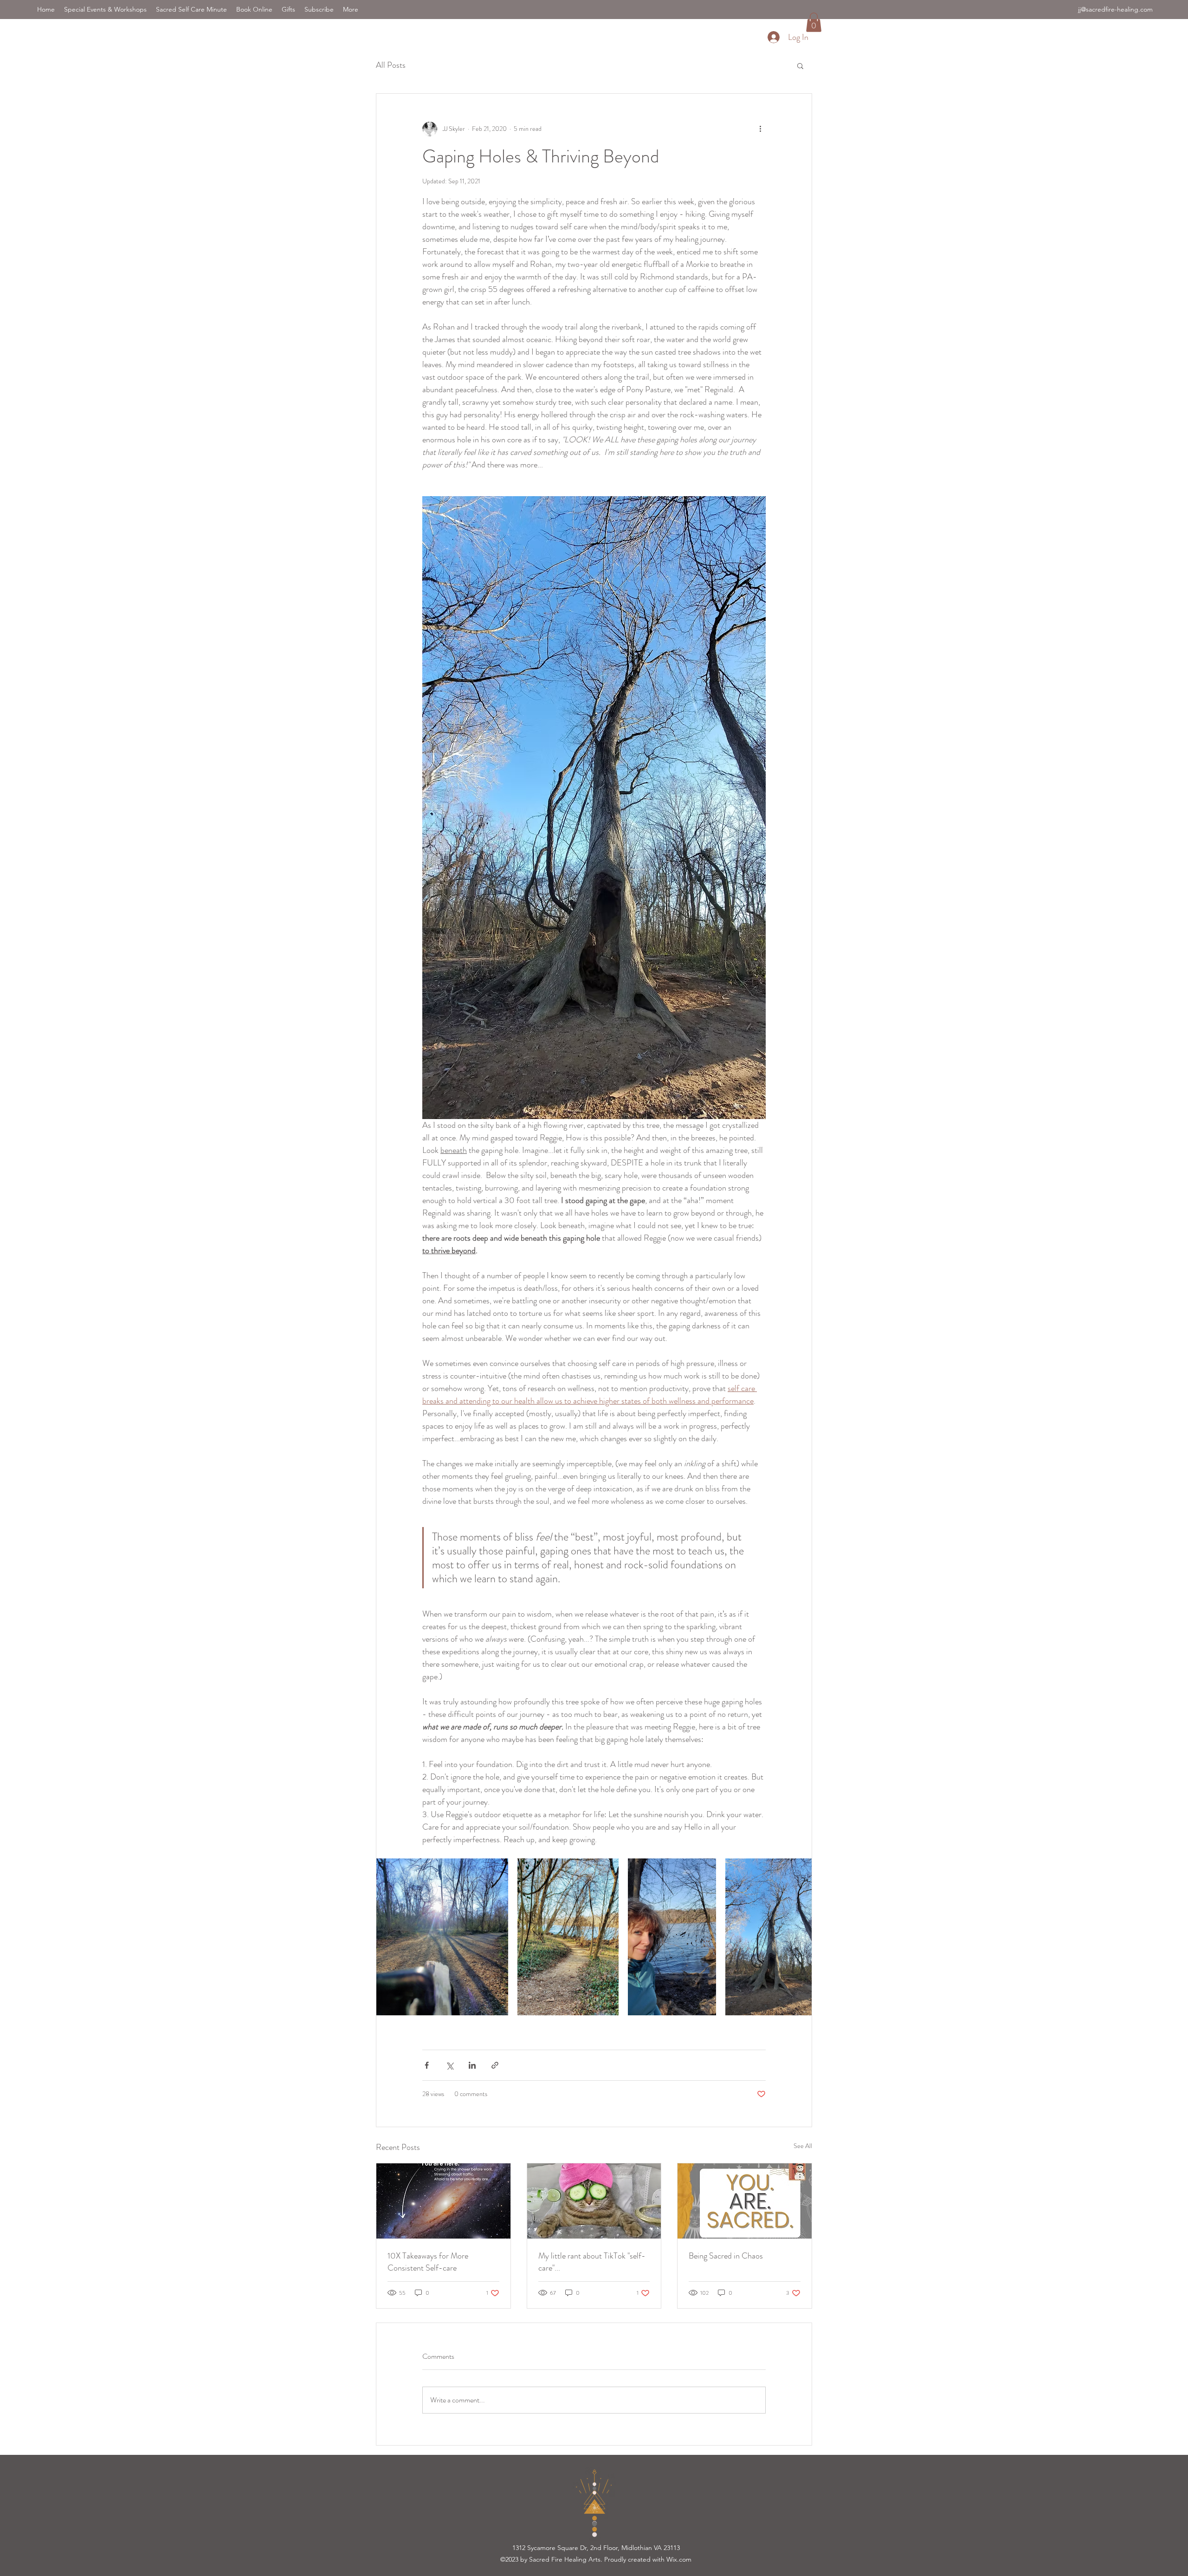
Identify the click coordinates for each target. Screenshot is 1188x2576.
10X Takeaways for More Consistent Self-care (428, 2262)
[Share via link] (495, 2065)
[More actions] (760, 129)
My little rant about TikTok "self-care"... (592, 2262)
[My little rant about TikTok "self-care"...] (594, 2201)
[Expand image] (442, 1937)
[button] (814, 22)
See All (803, 2146)
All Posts (391, 65)
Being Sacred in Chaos (726, 2256)
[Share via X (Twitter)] (449, 2065)
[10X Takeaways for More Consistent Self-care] (443, 2201)
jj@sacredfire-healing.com (1115, 9)
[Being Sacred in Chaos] (745, 2201)
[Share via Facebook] (427, 2065)
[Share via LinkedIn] (472, 2065)
